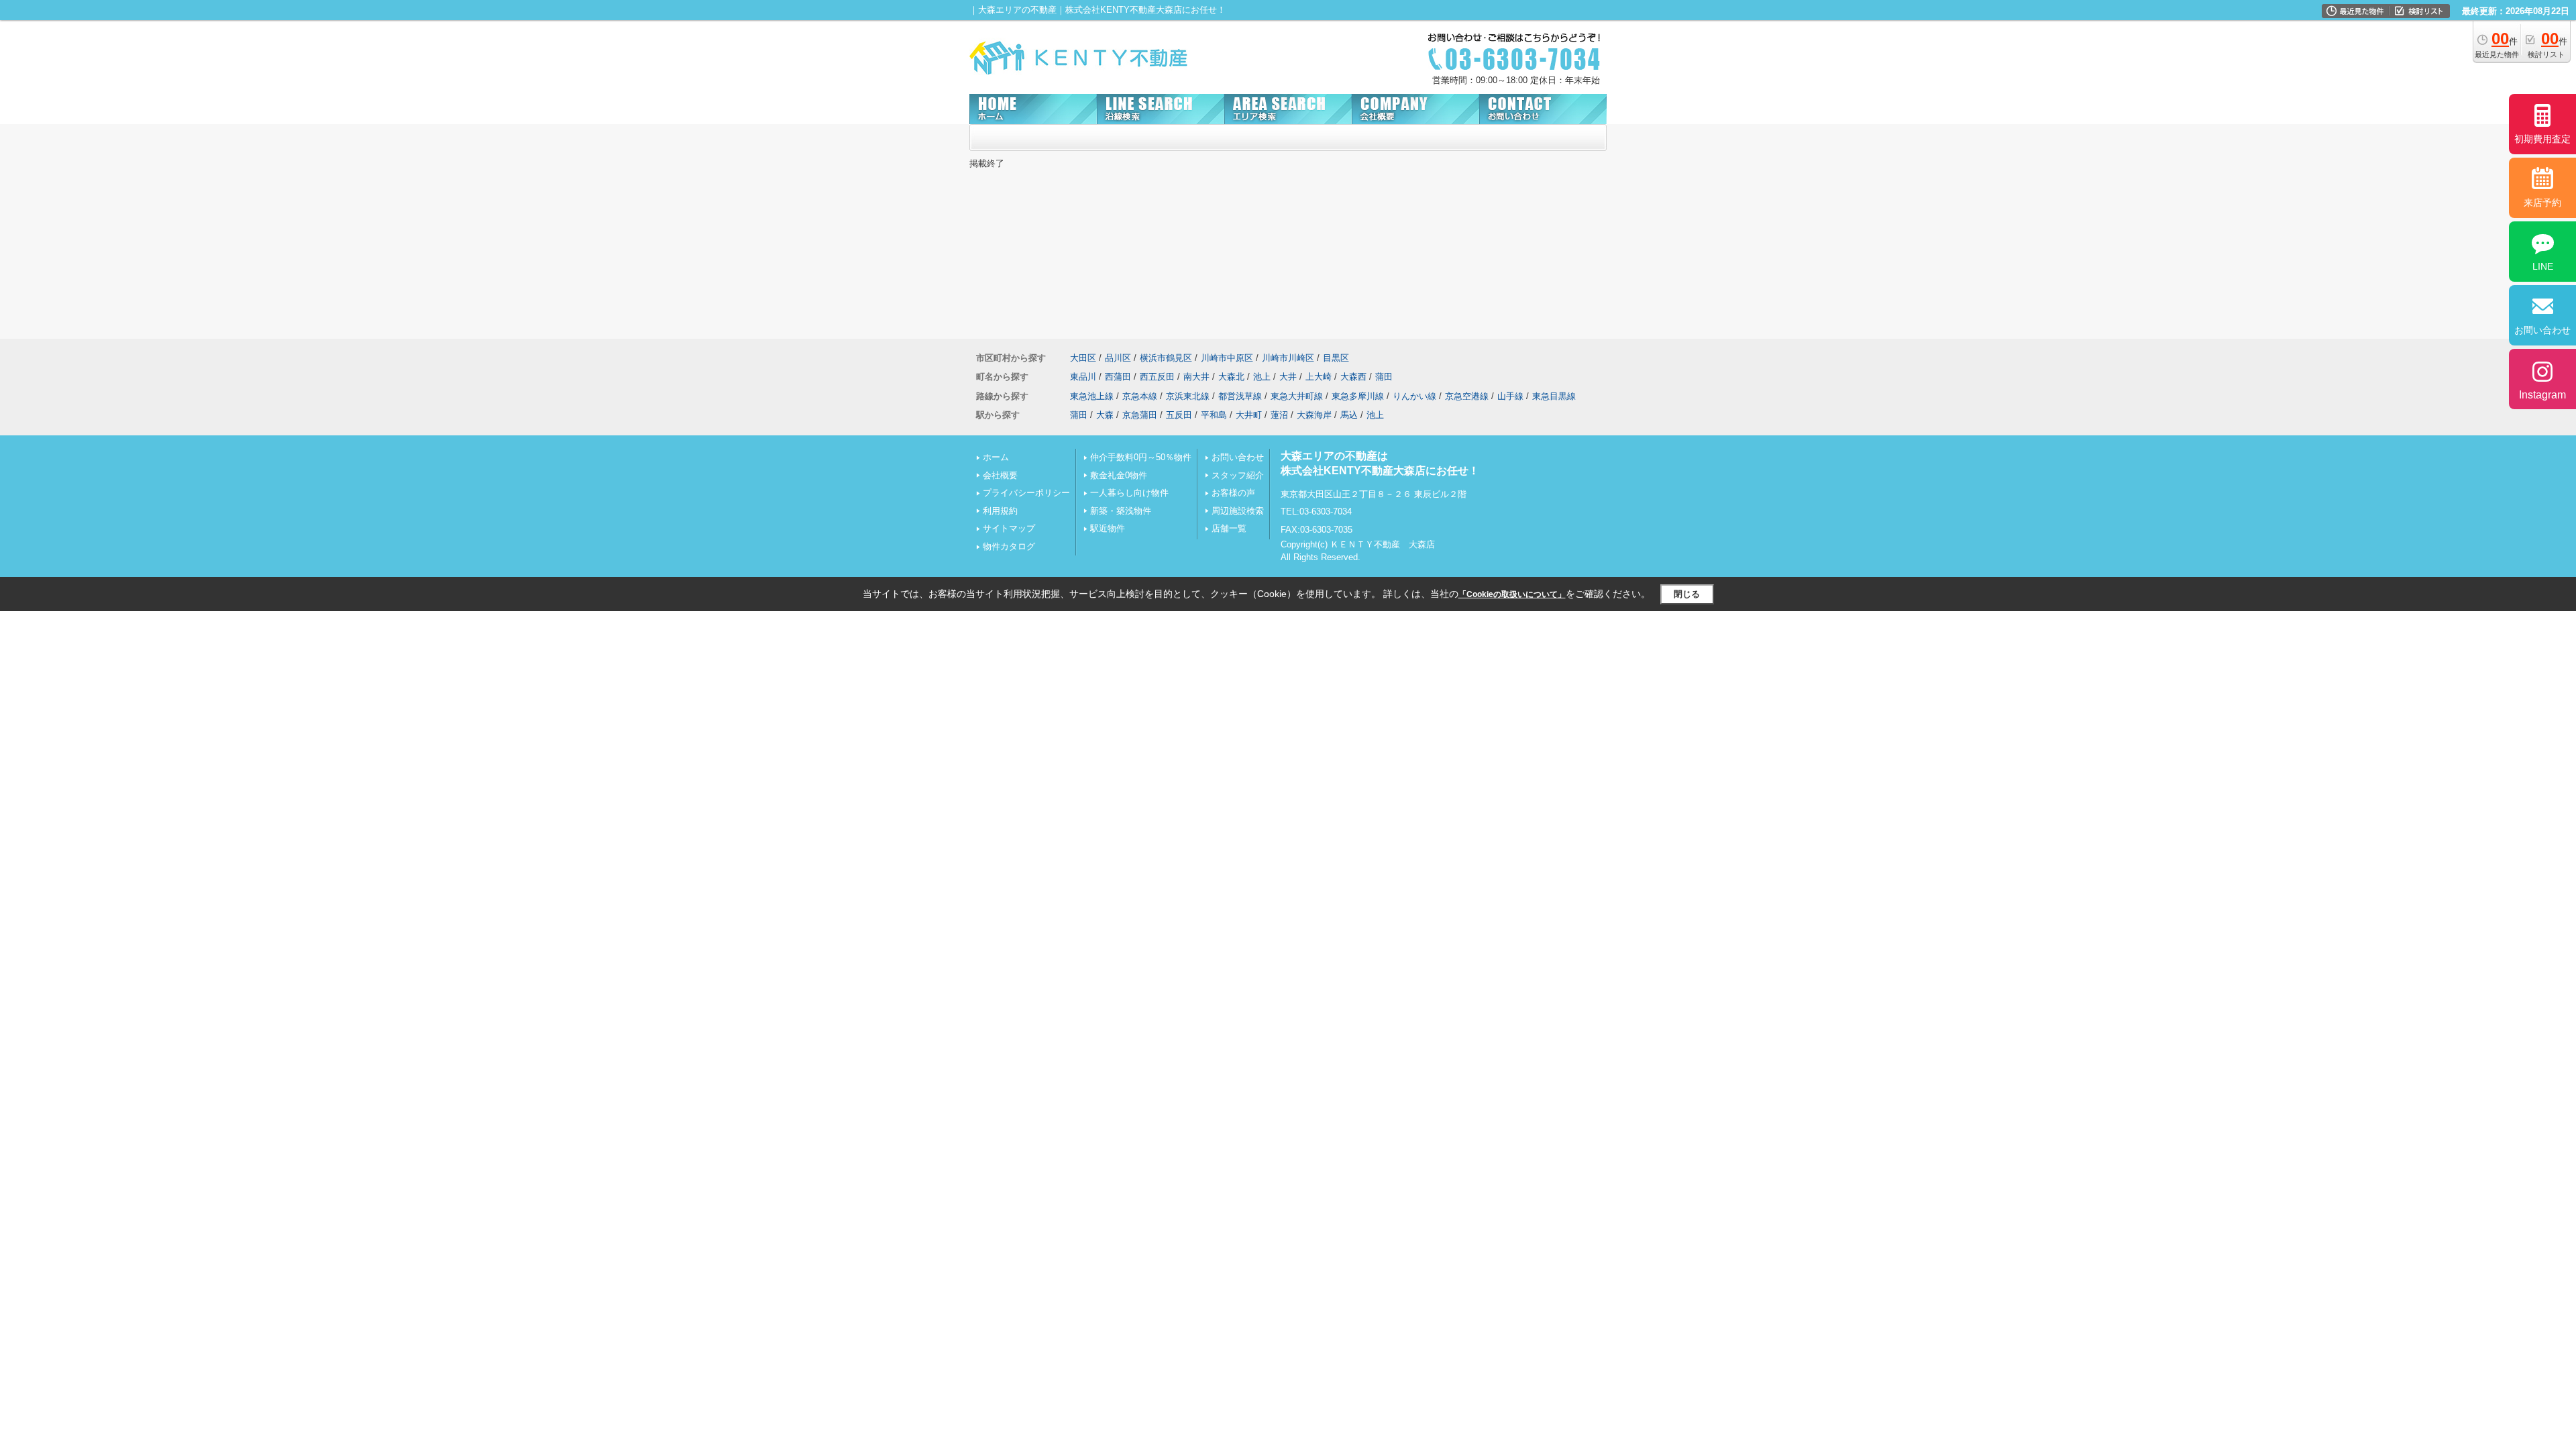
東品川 (1083, 377)
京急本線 (1140, 396)
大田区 (1083, 358)
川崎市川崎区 (1288, 358)
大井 (1288, 377)
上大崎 (1319, 377)
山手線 (1510, 396)
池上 (1262, 377)
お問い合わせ (1238, 457)
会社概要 (1000, 475)
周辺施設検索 (1238, 511)
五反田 (1179, 415)
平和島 (1214, 415)
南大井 (1196, 377)
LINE (2543, 266)
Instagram (2542, 395)
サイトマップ (1009, 528)
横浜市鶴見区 (1166, 358)
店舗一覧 (1229, 528)
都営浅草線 (1240, 396)
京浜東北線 (1188, 396)
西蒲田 (1118, 377)
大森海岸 (1314, 415)
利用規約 (1000, 511)
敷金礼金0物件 (1119, 475)
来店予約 (2542, 203)
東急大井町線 (1297, 396)
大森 (1105, 415)
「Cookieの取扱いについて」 (1512, 594)
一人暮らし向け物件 (1129, 493)
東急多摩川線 (1358, 396)
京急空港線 (1467, 396)
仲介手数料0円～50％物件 (1141, 457)
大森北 (1231, 377)
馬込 (1349, 415)
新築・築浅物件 (1121, 511)
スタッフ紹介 (1238, 475)
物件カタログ (1009, 546)
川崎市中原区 (1227, 358)
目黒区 (1336, 358)
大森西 (1353, 377)
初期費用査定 (2542, 139)
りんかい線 (1414, 396)
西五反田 (1157, 377)
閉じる (1687, 594)
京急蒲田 (1140, 415)
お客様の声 (1233, 493)
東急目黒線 (1554, 396)
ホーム (996, 457)
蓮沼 (1279, 415)
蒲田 (1384, 377)
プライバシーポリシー (1026, 493)
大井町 (1249, 415)
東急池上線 (1092, 396)
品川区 (1118, 358)
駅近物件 (1108, 528)
